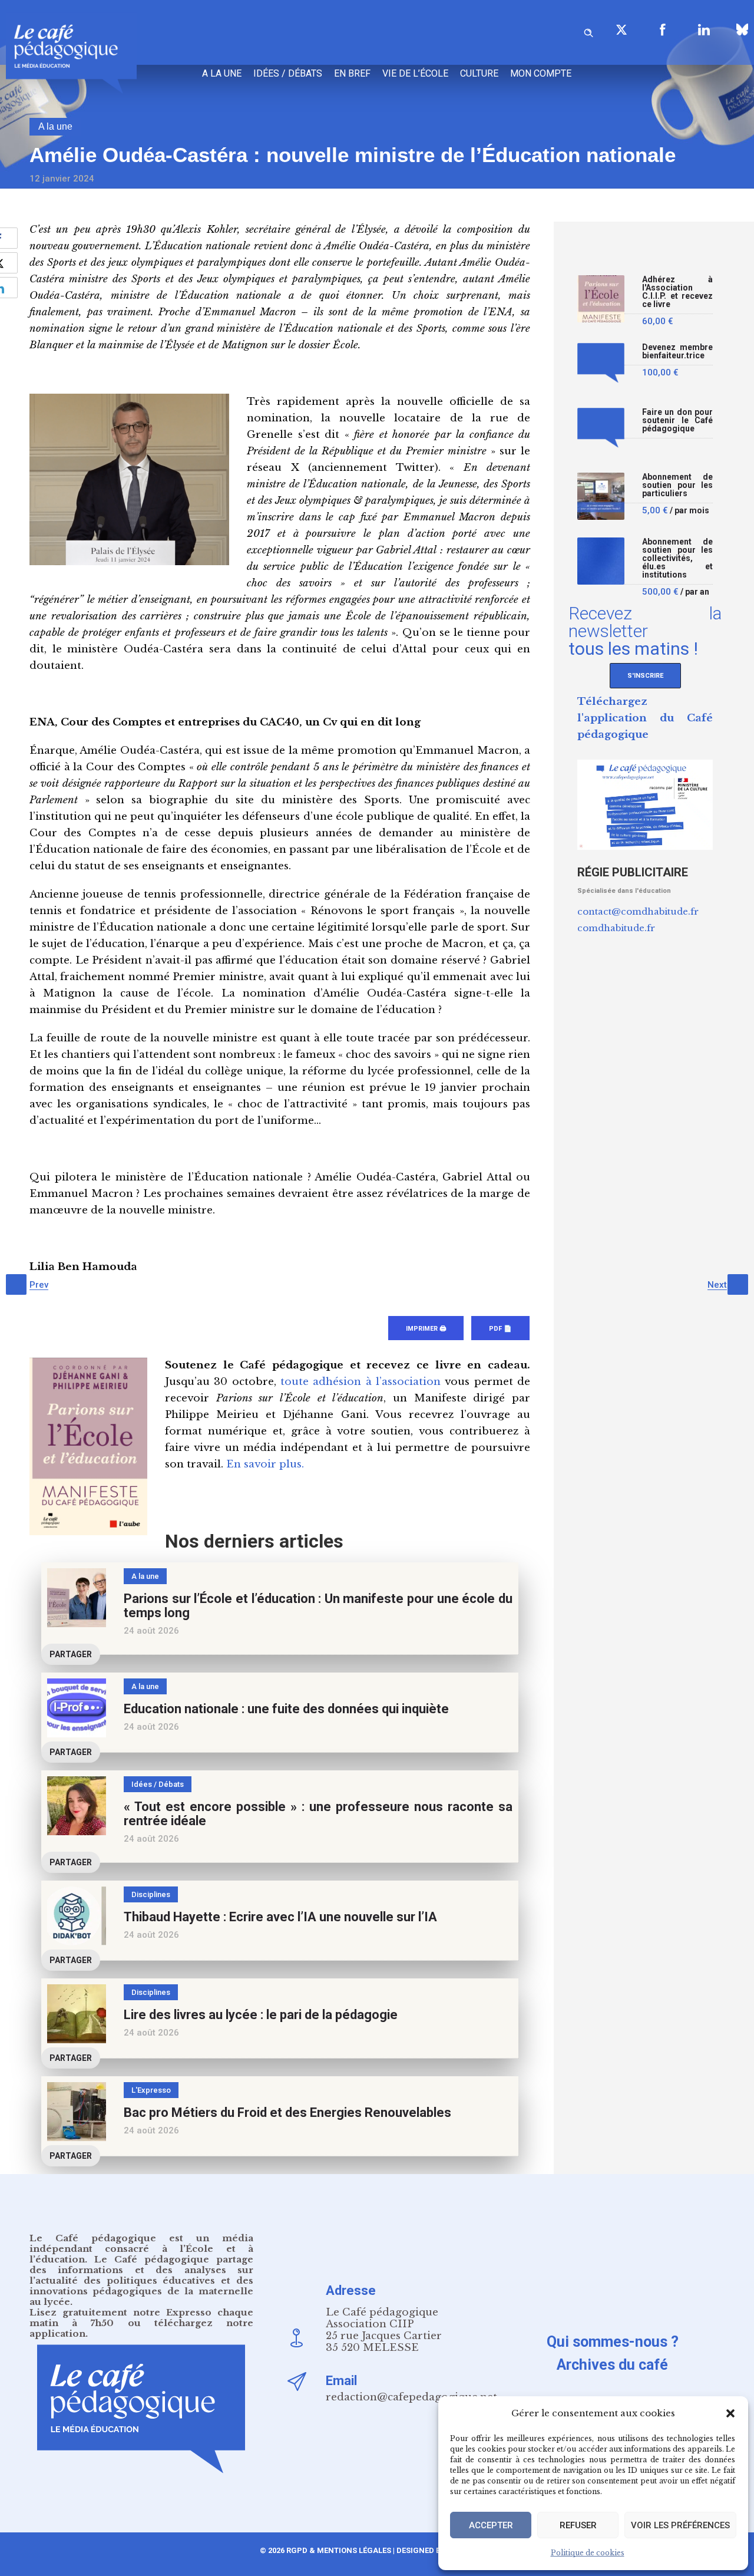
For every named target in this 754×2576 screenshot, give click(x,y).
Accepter (491, 2525)
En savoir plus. (265, 1464)
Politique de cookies (588, 2553)
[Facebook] (663, 29)
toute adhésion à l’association (361, 1382)
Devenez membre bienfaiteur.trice (677, 352)
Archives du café (612, 2365)
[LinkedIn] (704, 29)
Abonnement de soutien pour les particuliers (677, 485)
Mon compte (541, 73)
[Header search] (588, 31)
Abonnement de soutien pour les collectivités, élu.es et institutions (677, 558)
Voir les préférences (680, 2525)
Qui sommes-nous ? (613, 2342)
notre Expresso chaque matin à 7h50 (141, 2318)
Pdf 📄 (500, 1329)
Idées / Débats (288, 73)
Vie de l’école (415, 73)
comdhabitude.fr (616, 928)
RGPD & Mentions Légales (339, 2550)
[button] (730, 2413)
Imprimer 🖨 (426, 1329)
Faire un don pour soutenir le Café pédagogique (677, 420)
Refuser (578, 2525)
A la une (222, 73)
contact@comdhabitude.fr (638, 911)
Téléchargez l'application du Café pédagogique (645, 718)
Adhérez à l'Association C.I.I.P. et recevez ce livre (677, 292)
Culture (479, 73)
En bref (352, 73)
